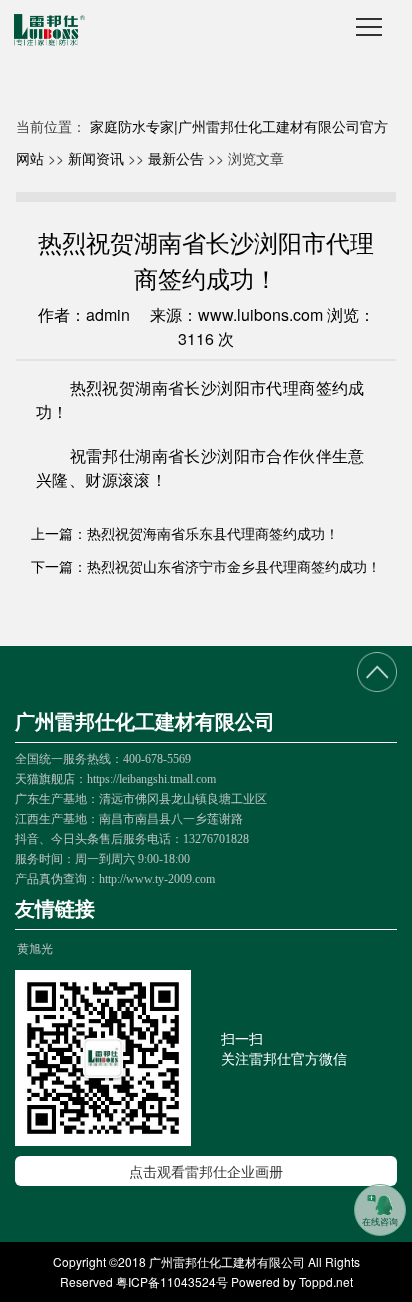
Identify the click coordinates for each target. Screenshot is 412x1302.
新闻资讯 (96, 158)
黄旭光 (35, 947)
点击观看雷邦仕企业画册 (206, 1171)
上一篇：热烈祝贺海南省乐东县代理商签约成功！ (185, 533)
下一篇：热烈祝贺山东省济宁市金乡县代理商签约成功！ (206, 566)
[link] (380, 1209)
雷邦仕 (110, 456)
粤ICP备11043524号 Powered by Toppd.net (234, 1281)
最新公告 (176, 158)
